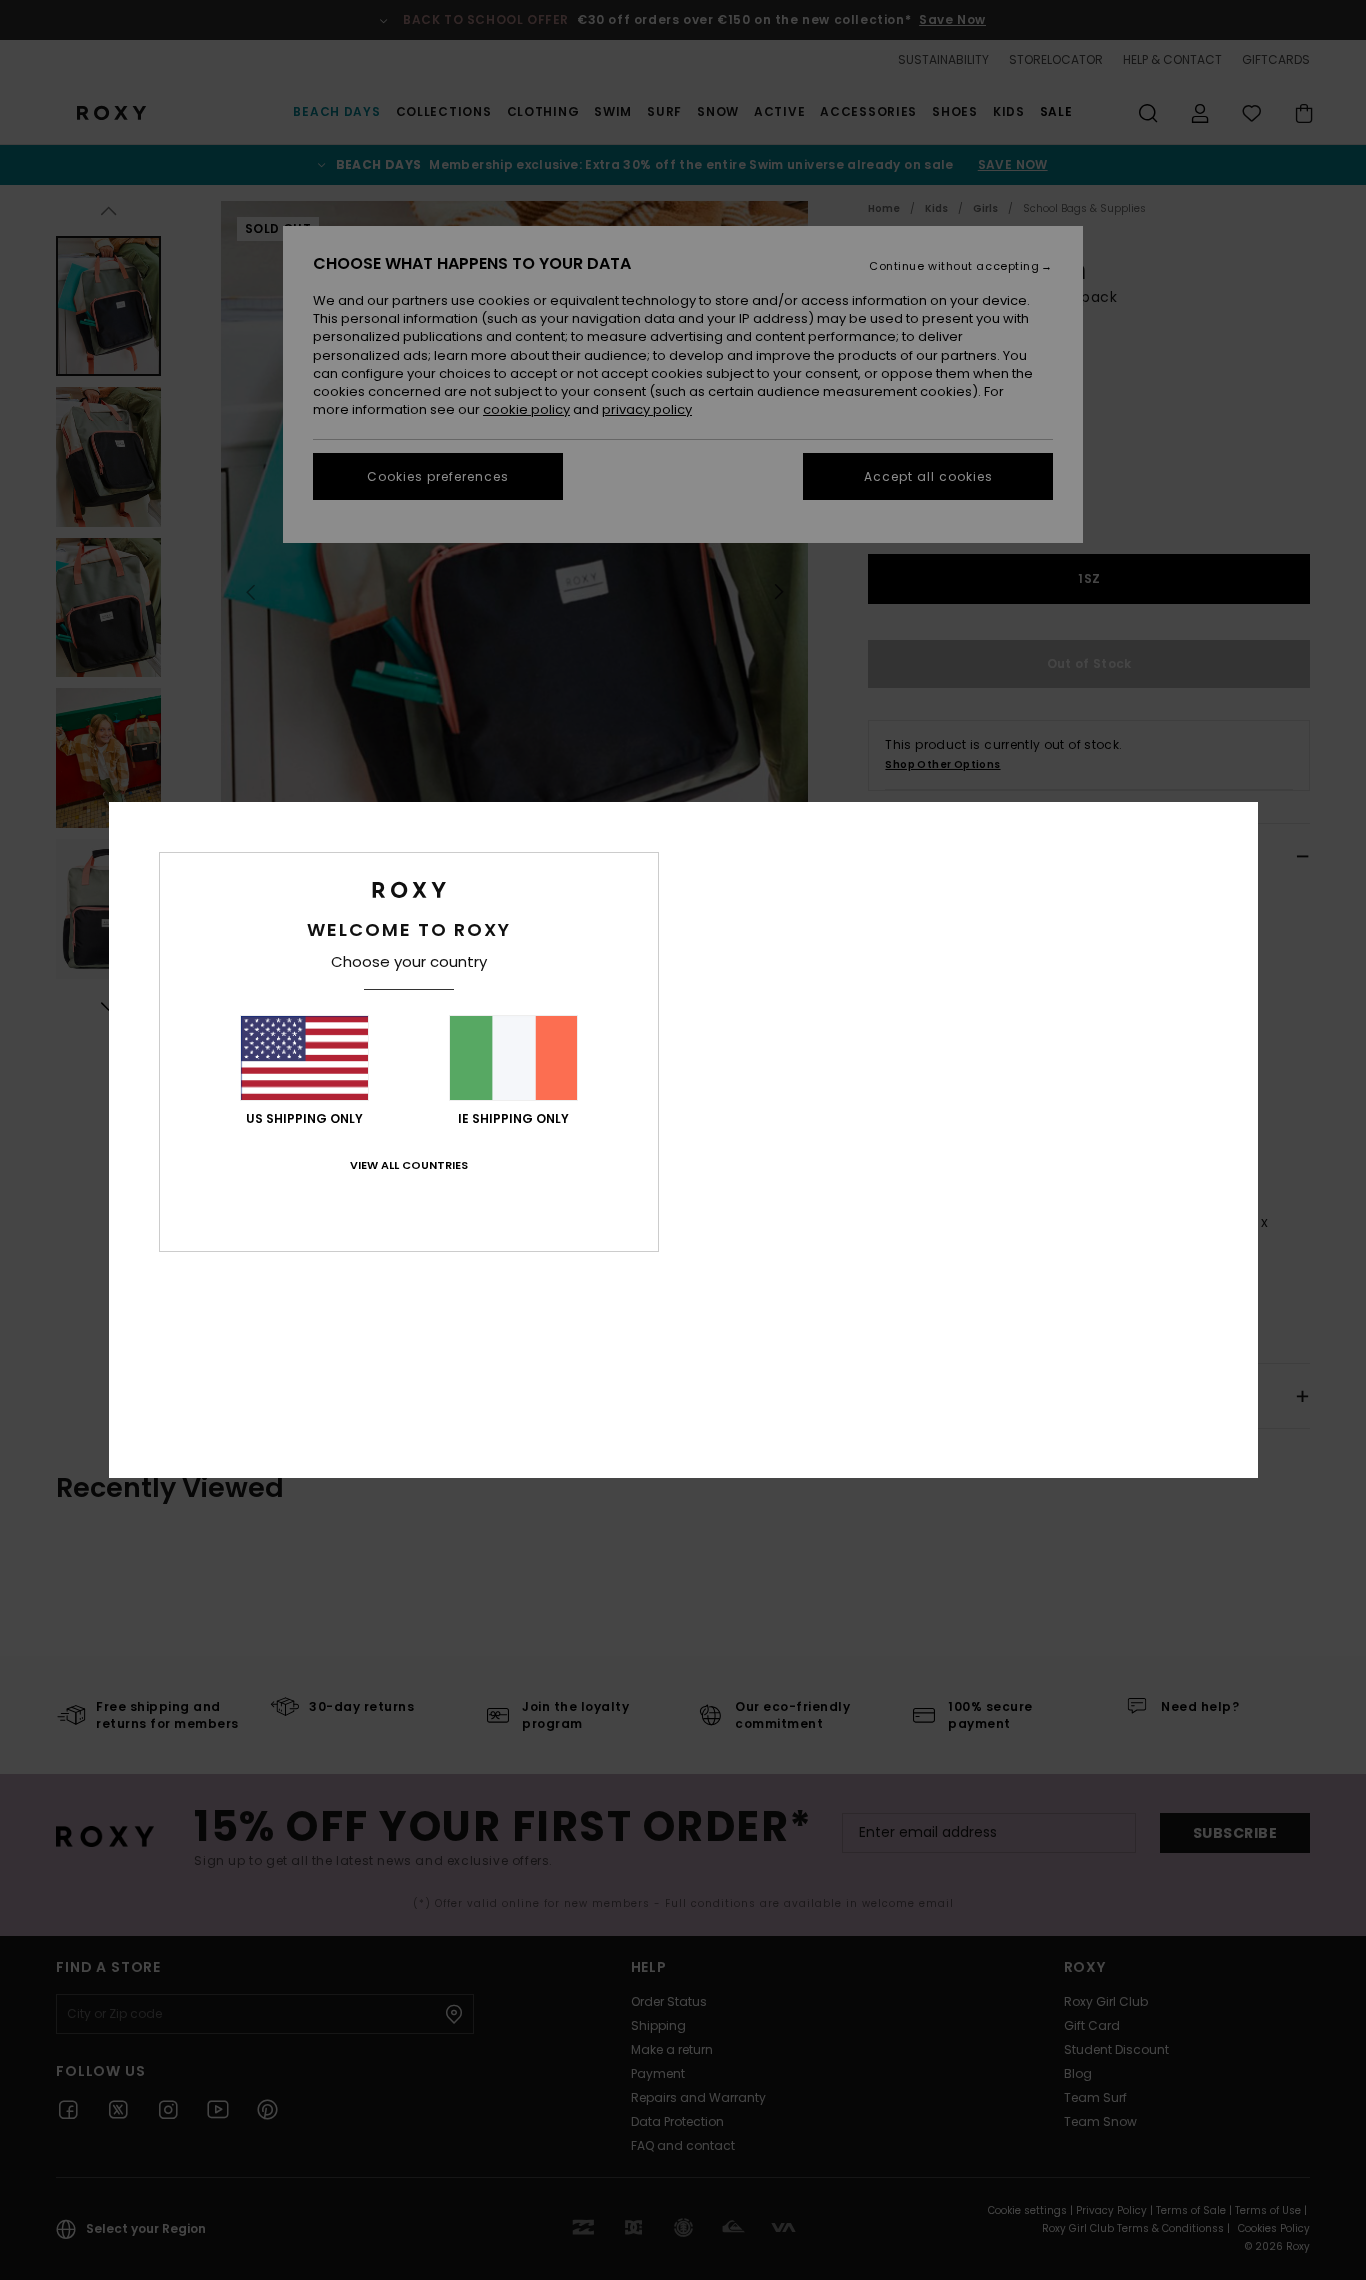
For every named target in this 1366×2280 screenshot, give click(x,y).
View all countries (409, 1165)
